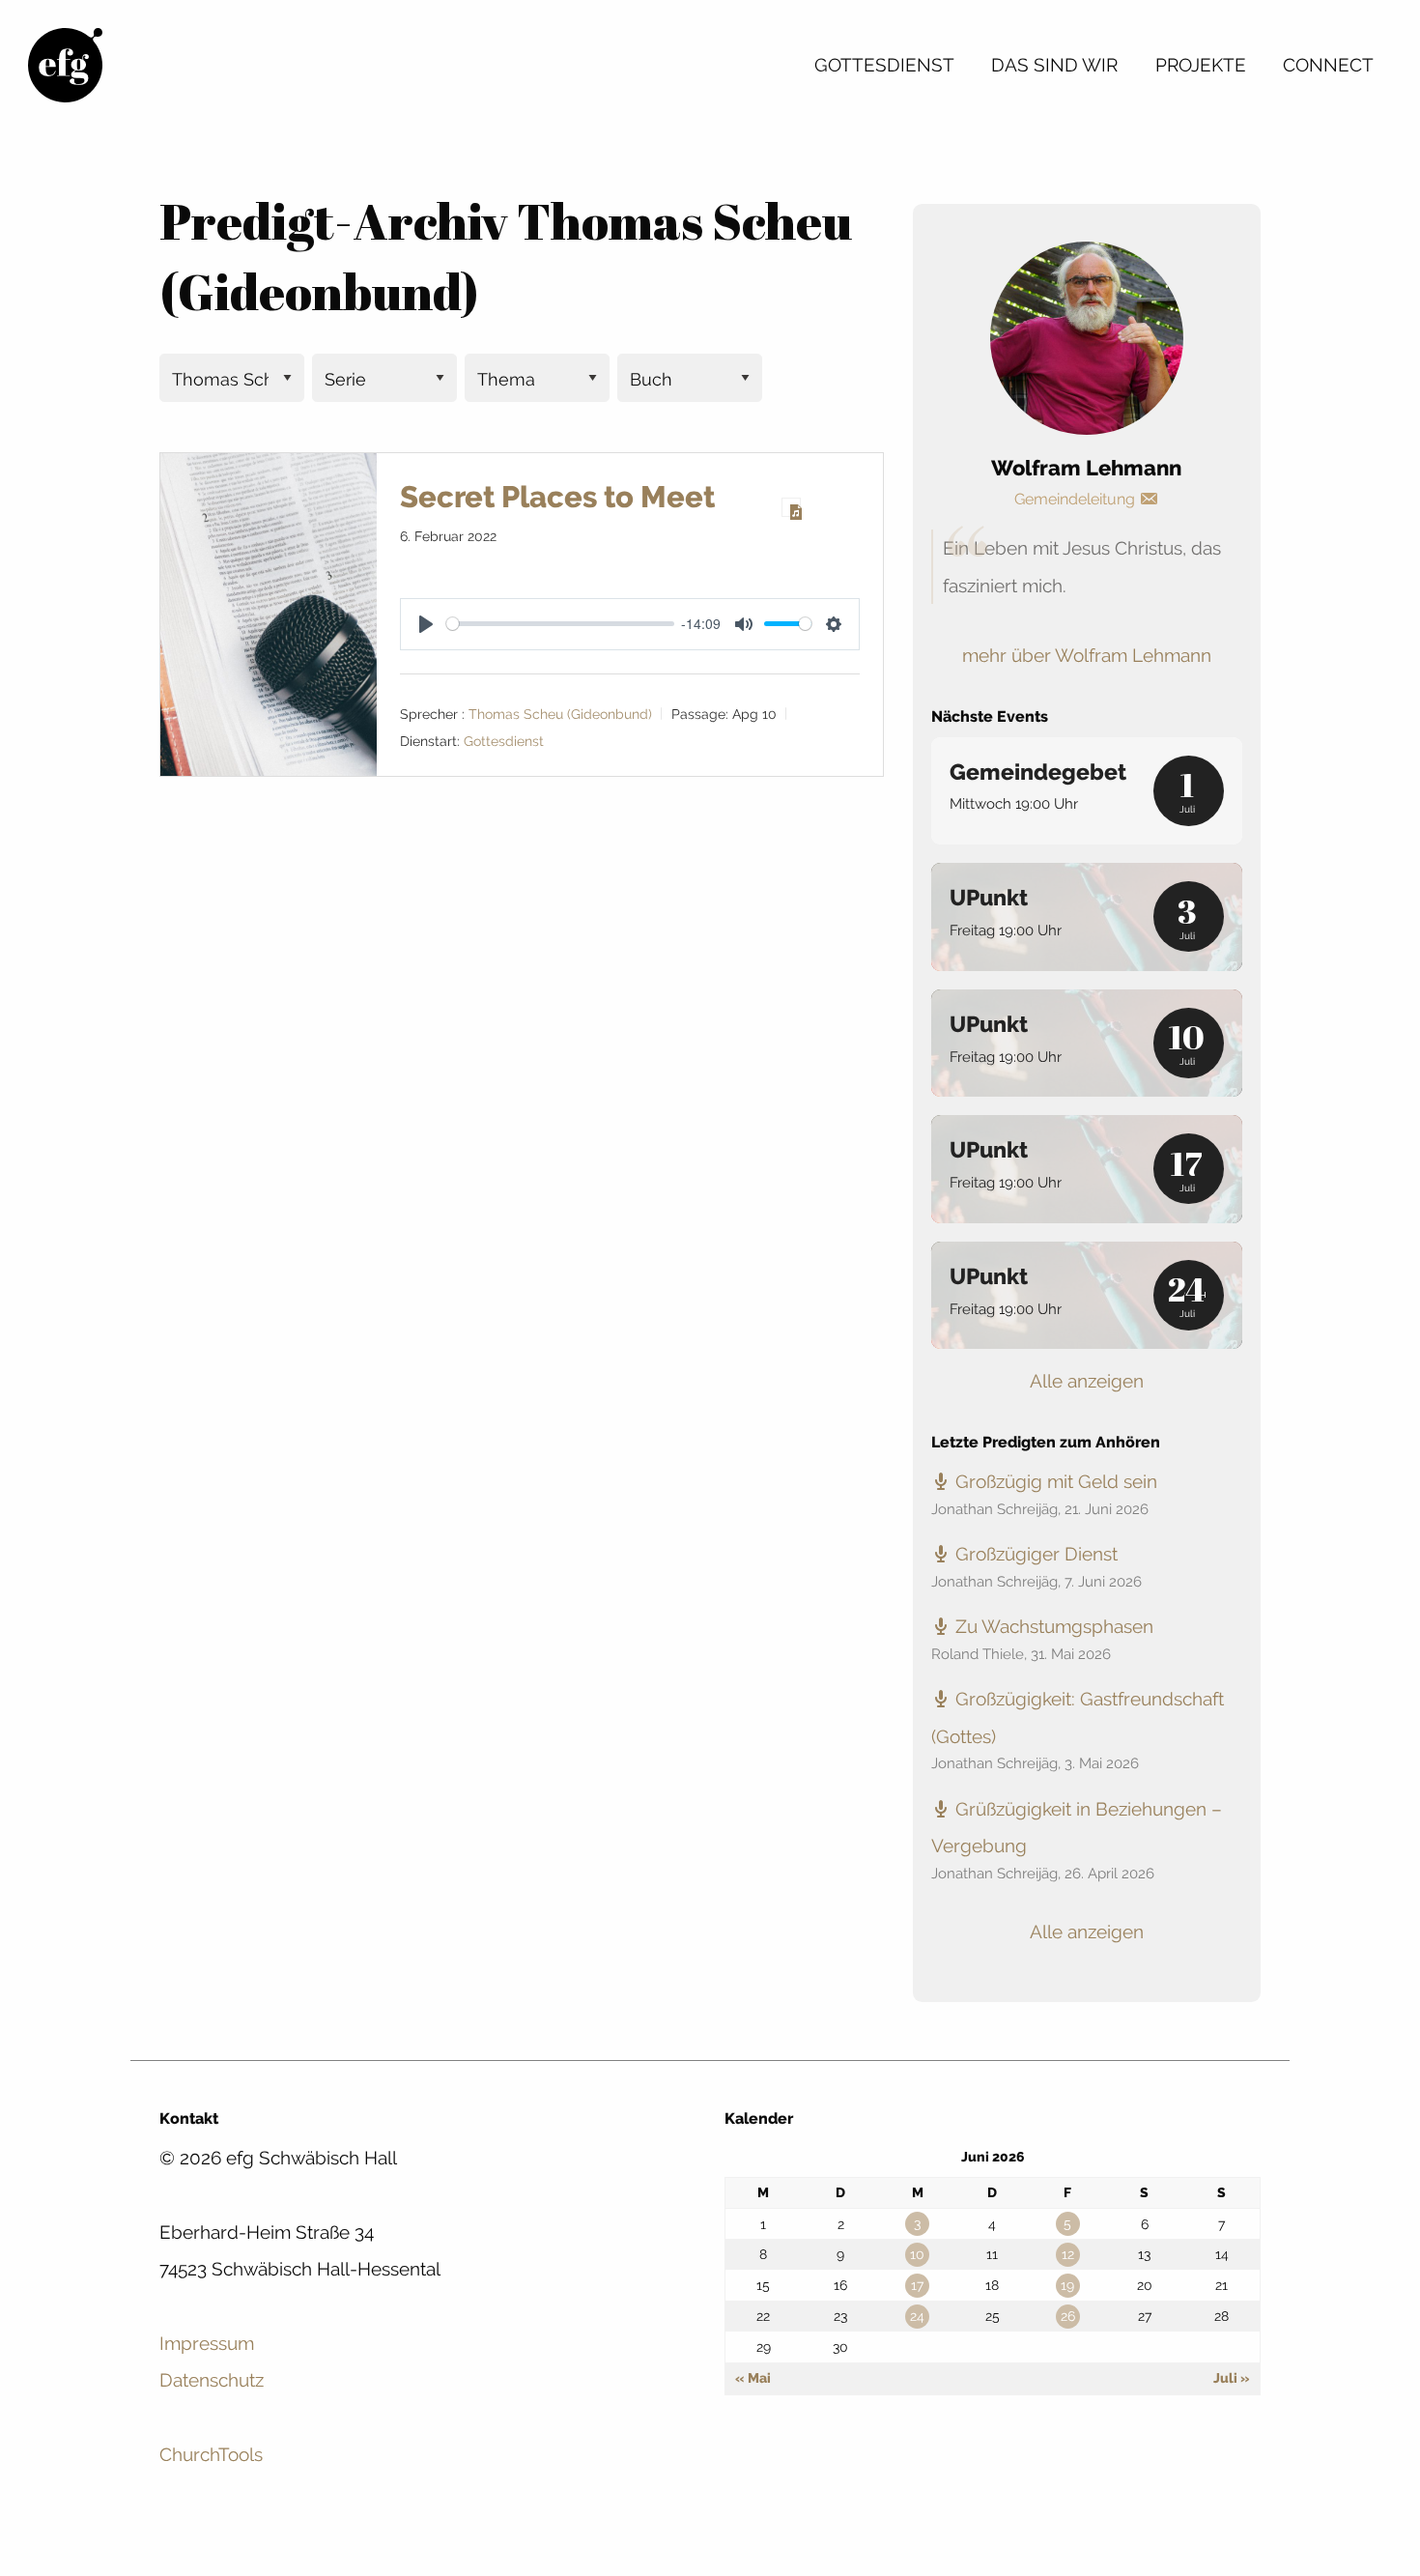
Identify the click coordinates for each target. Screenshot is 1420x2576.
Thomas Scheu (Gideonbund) (560, 714)
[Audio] (791, 507)
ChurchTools (211, 2454)
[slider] (560, 624)
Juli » (1232, 2378)
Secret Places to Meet (557, 497)
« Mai (753, 2378)
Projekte (1201, 65)
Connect (1328, 65)
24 (917, 2316)
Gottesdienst (884, 65)
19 (1067, 2285)
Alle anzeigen (1087, 1381)
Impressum (207, 2343)
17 (917, 2285)
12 (1068, 2254)
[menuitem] (884, 65)
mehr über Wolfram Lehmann (1087, 655)
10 (917, 2254)
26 (1068, 2316)
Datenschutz (212, 2380)
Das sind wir (1054, 65)
